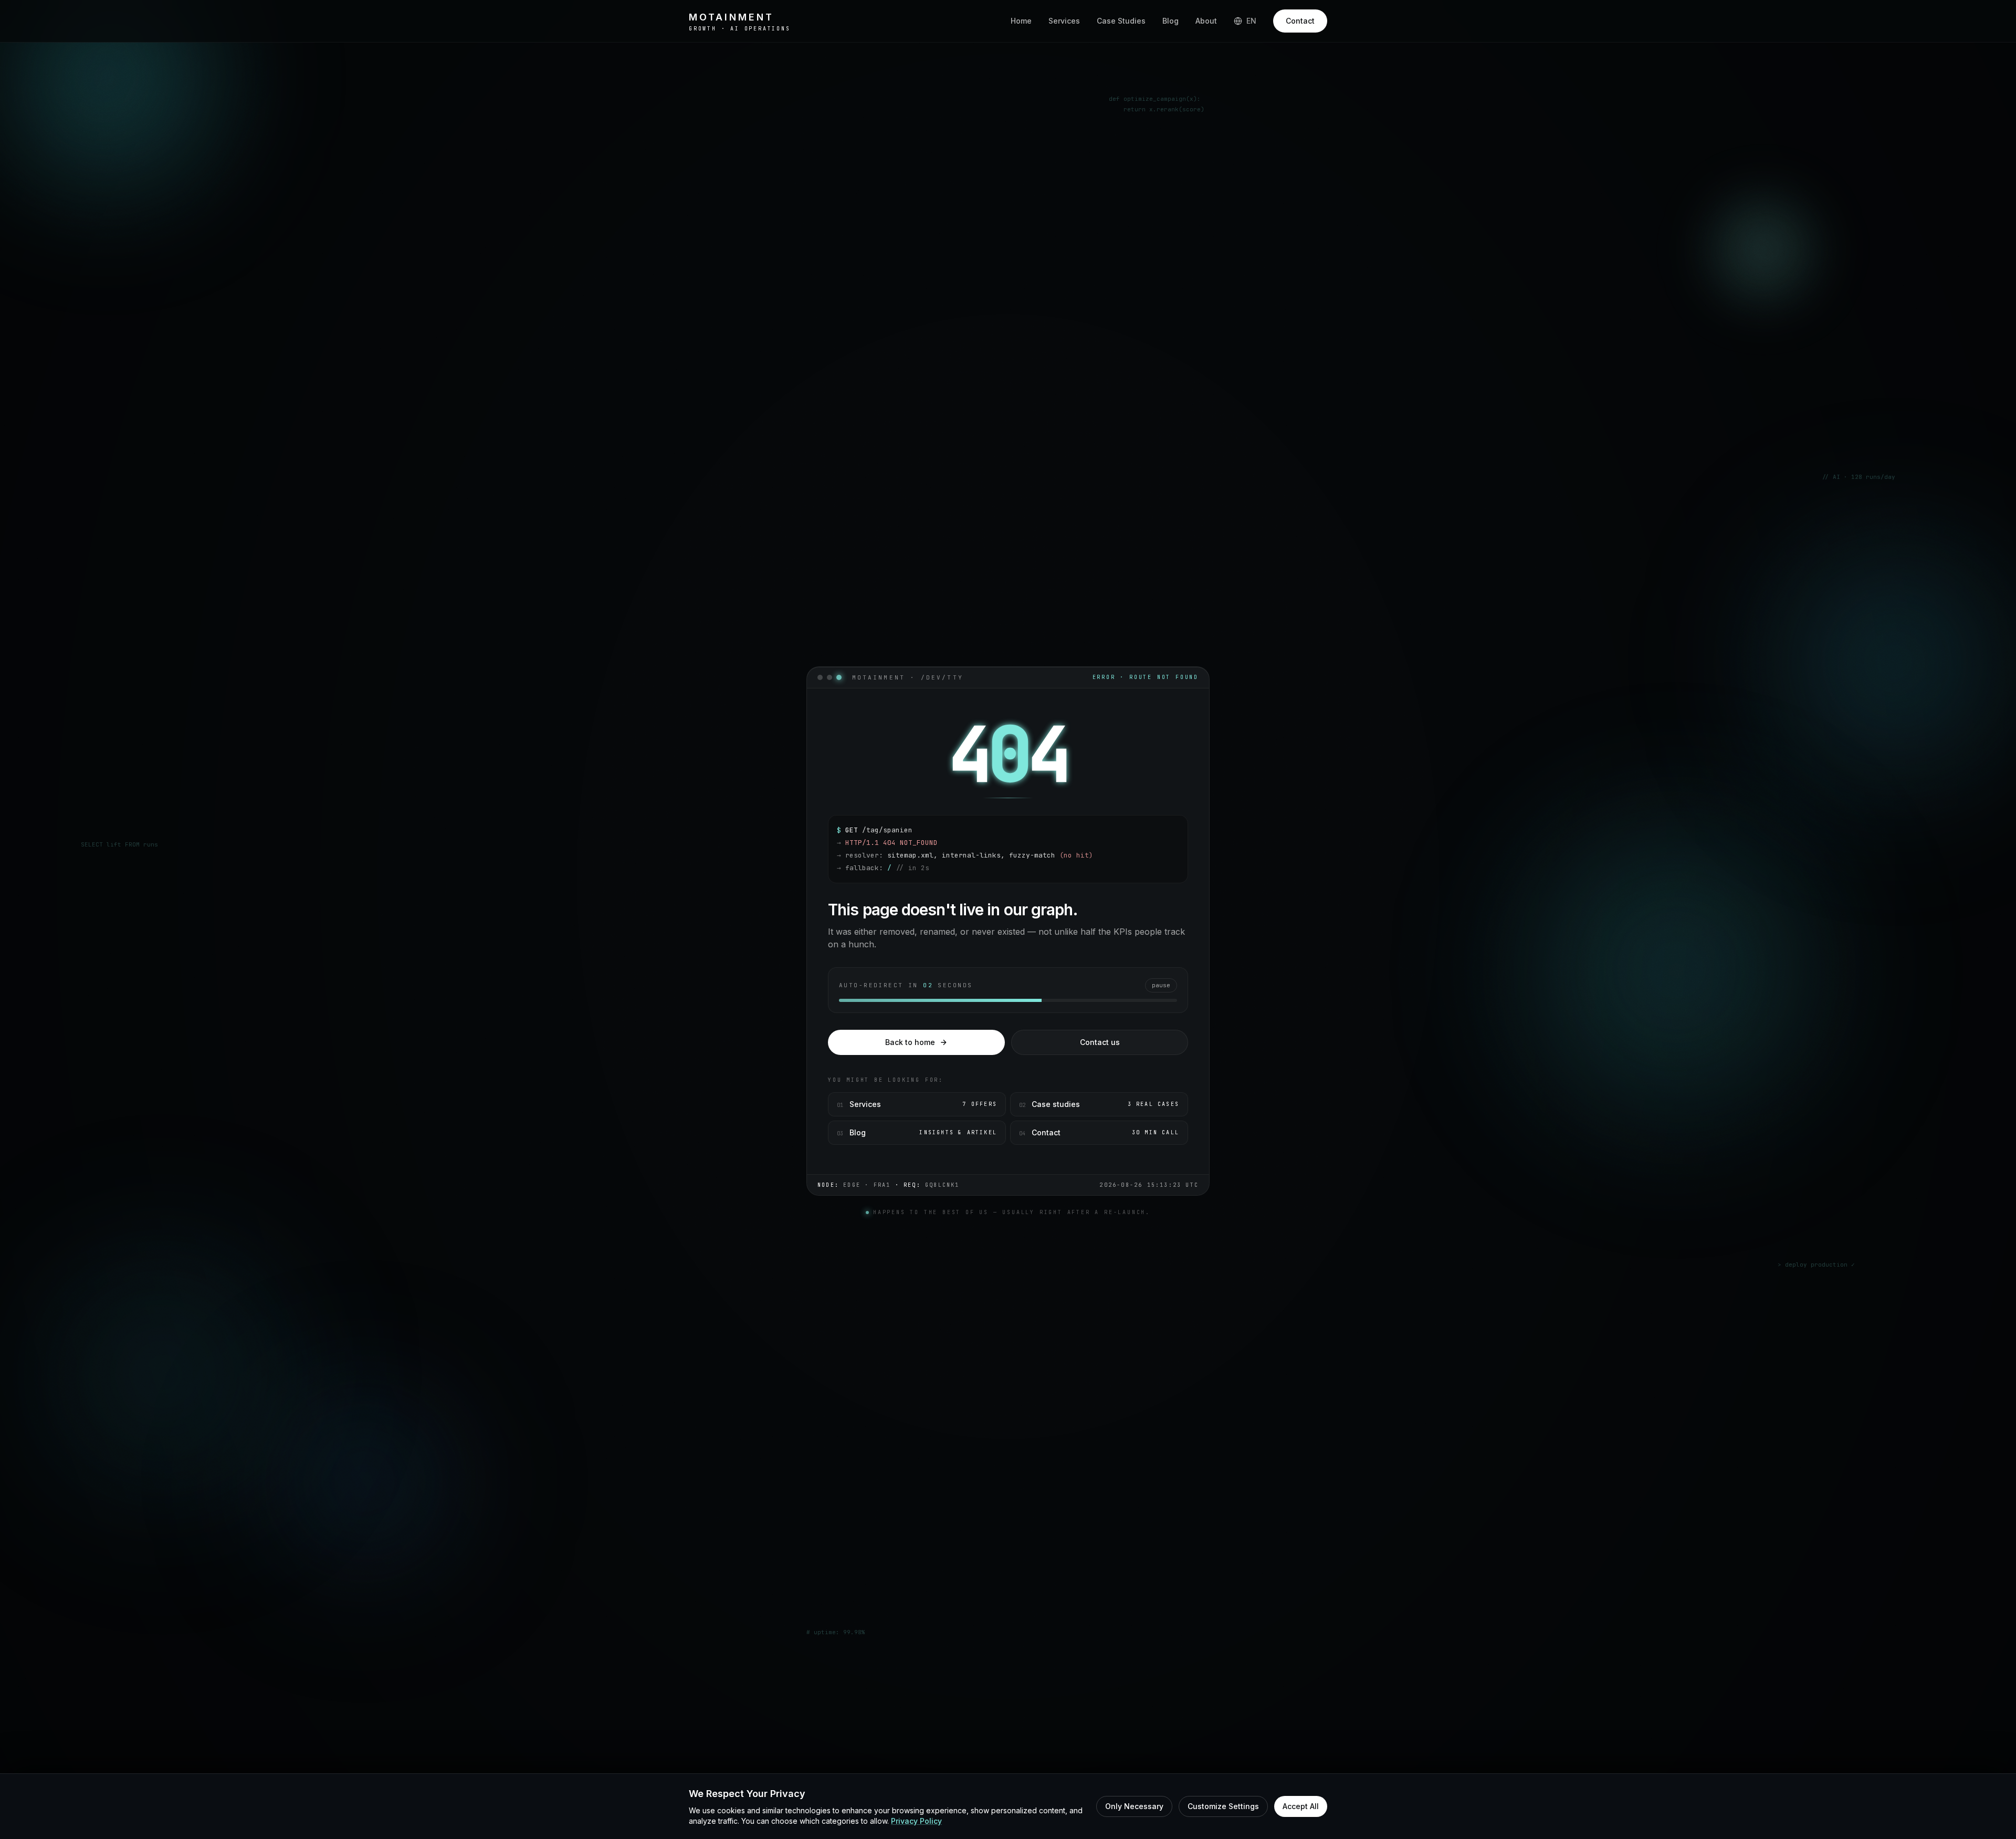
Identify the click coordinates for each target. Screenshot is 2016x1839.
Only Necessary (1134, 1806)
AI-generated (1285, 322)
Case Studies (1121, 21)
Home (1021, 21)
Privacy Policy (916, 1821)
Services (1064, 21)
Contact (1300, 21)
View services (842, 289)
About (1206, 21)
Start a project (733, 289)
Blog (1170, 21)
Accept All (1301, 1806)
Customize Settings (1223, 1806)
